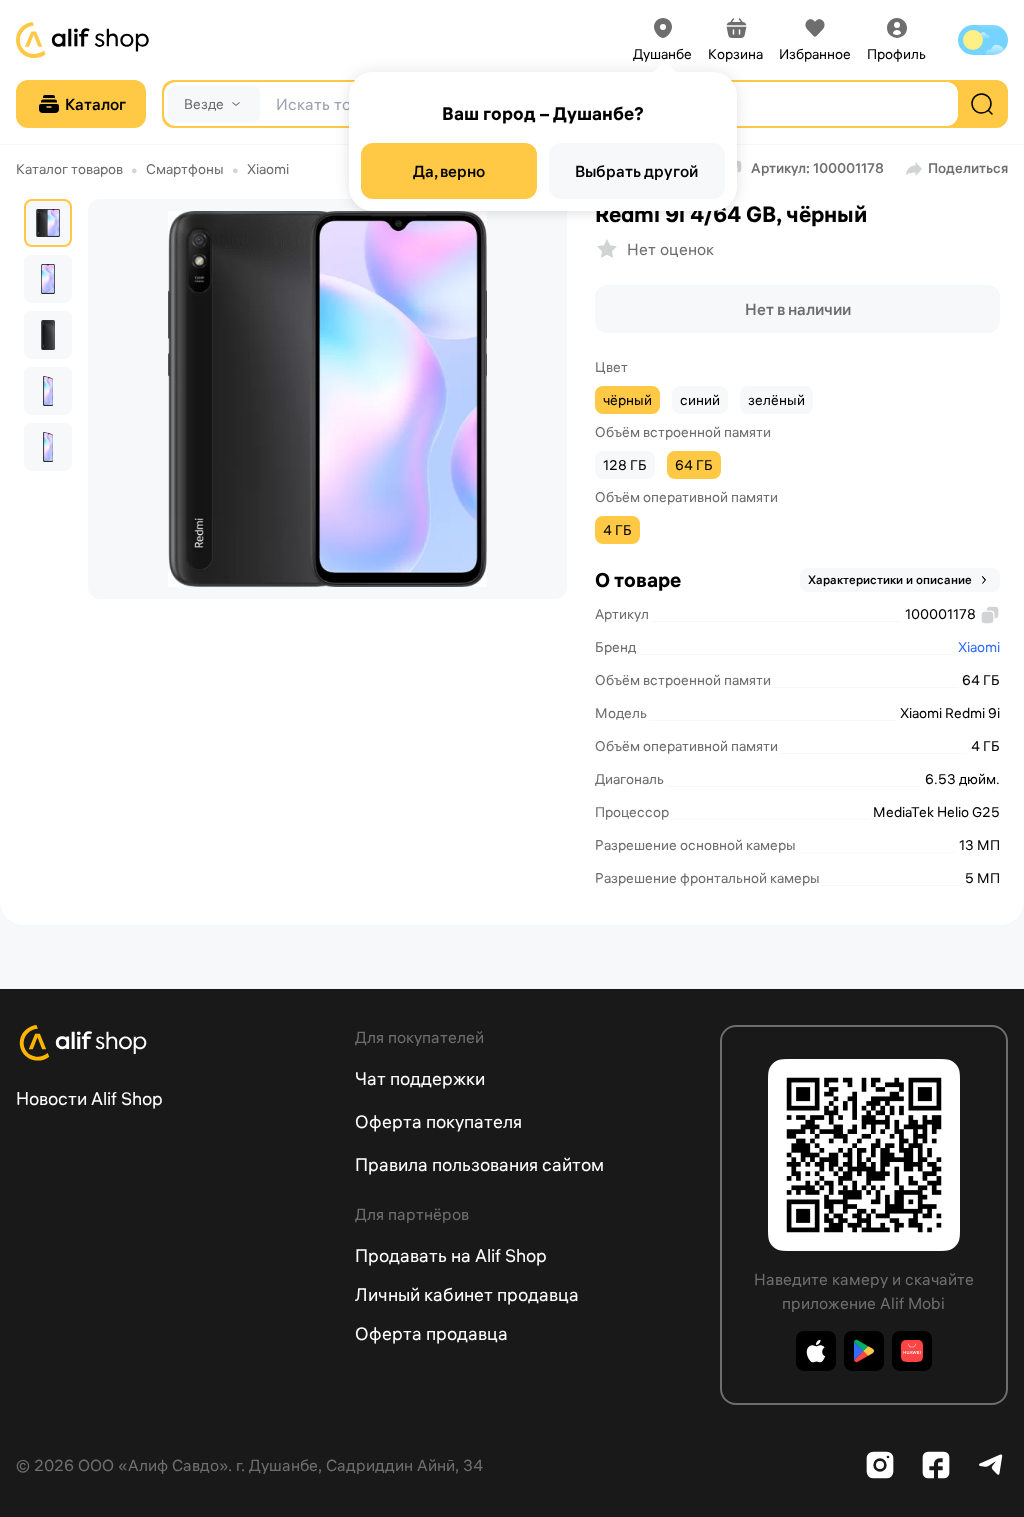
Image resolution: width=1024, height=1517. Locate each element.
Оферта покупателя (438, 1121)
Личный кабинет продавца (467, 1294)
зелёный (776, 400)
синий (700, 400)
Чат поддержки (420, 1078)
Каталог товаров (69, 169)
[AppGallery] (912, 1351)
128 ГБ (625, 465)
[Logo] (173, 1043)
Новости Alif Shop (89, 1098)
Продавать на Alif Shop (451, 1255)
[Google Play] (864, 1351)
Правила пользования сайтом (479, 1164)
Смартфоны (185, 169)
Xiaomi (268, 169)
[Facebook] (936, 1465)
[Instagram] (880, 1465)
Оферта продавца (431, 1333)
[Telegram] (992, 1465)
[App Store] (816, 1351)
